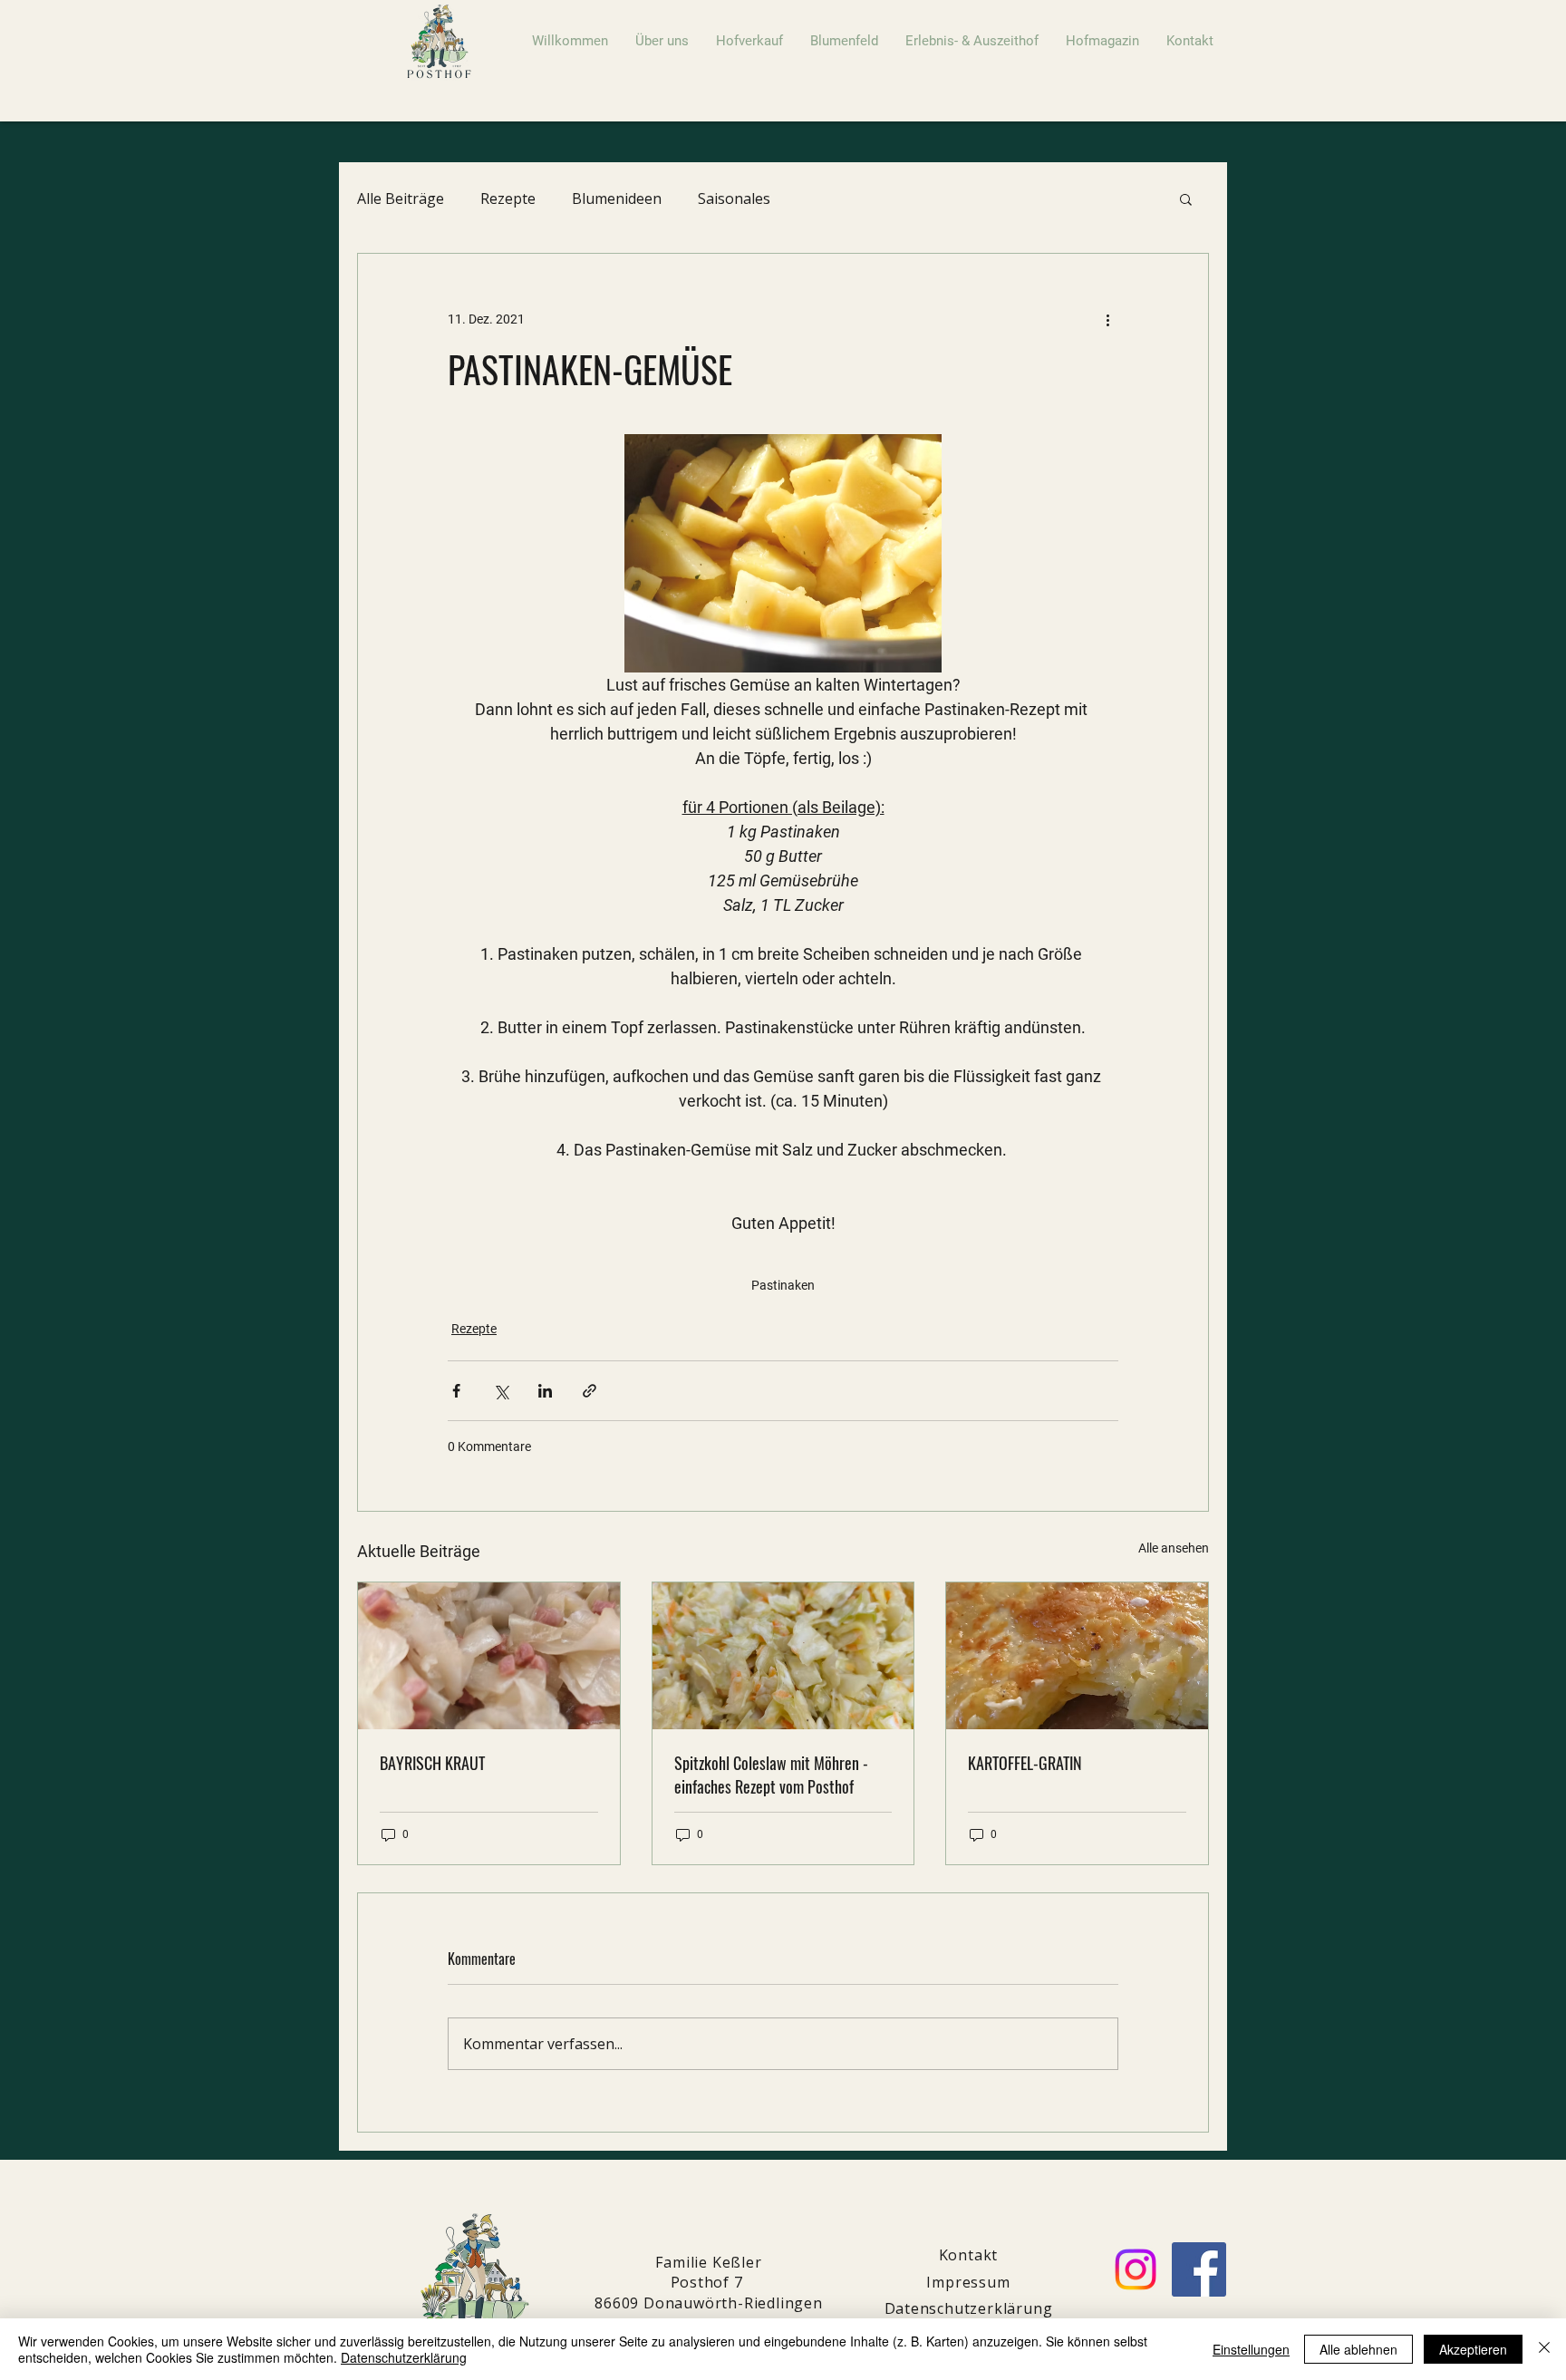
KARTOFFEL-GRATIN (1025, 1763)
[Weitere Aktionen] (1107, 319)
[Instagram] (1136, 2269)
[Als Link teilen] (590, 1391)
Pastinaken (783, 1285)
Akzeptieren (1473, 2349)
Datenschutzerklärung (404, 2357)
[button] (1186, 198)
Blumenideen (617, 198)
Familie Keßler (708, 2262)
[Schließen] (1544, 2349)
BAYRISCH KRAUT (432, 1763)
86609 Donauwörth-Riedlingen (709, 2303)
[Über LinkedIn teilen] (545, 1391)
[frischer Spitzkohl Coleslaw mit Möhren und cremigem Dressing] (783, 1656)
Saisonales (734, 198)
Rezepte (508, 198)
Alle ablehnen (1358, 2349)
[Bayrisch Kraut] (489, 1656)
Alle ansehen (1174, 1548)
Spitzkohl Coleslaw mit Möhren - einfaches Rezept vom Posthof (771, 1775)
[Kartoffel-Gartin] (1077, 1656)
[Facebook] (1199, 2269)
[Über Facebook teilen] (456, 1391)
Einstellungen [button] (1251, 2349)
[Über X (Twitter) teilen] (501, 1391)
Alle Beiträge (401, 198)
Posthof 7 (709, 2282)
